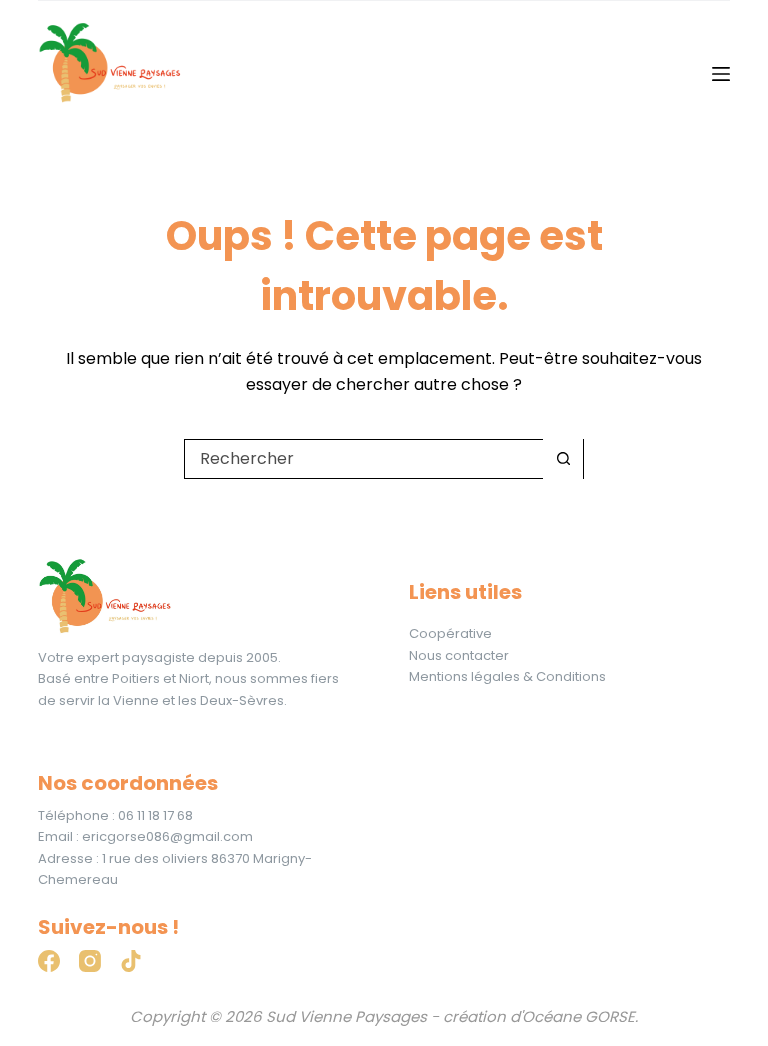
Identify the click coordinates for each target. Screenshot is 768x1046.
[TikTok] (131, 961)
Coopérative (450, 633)
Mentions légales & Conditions (507, 676)
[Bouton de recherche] (563, 459)
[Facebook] (49, 961)
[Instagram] (90, 961)
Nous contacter (459, 655)
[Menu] (721, 74)
